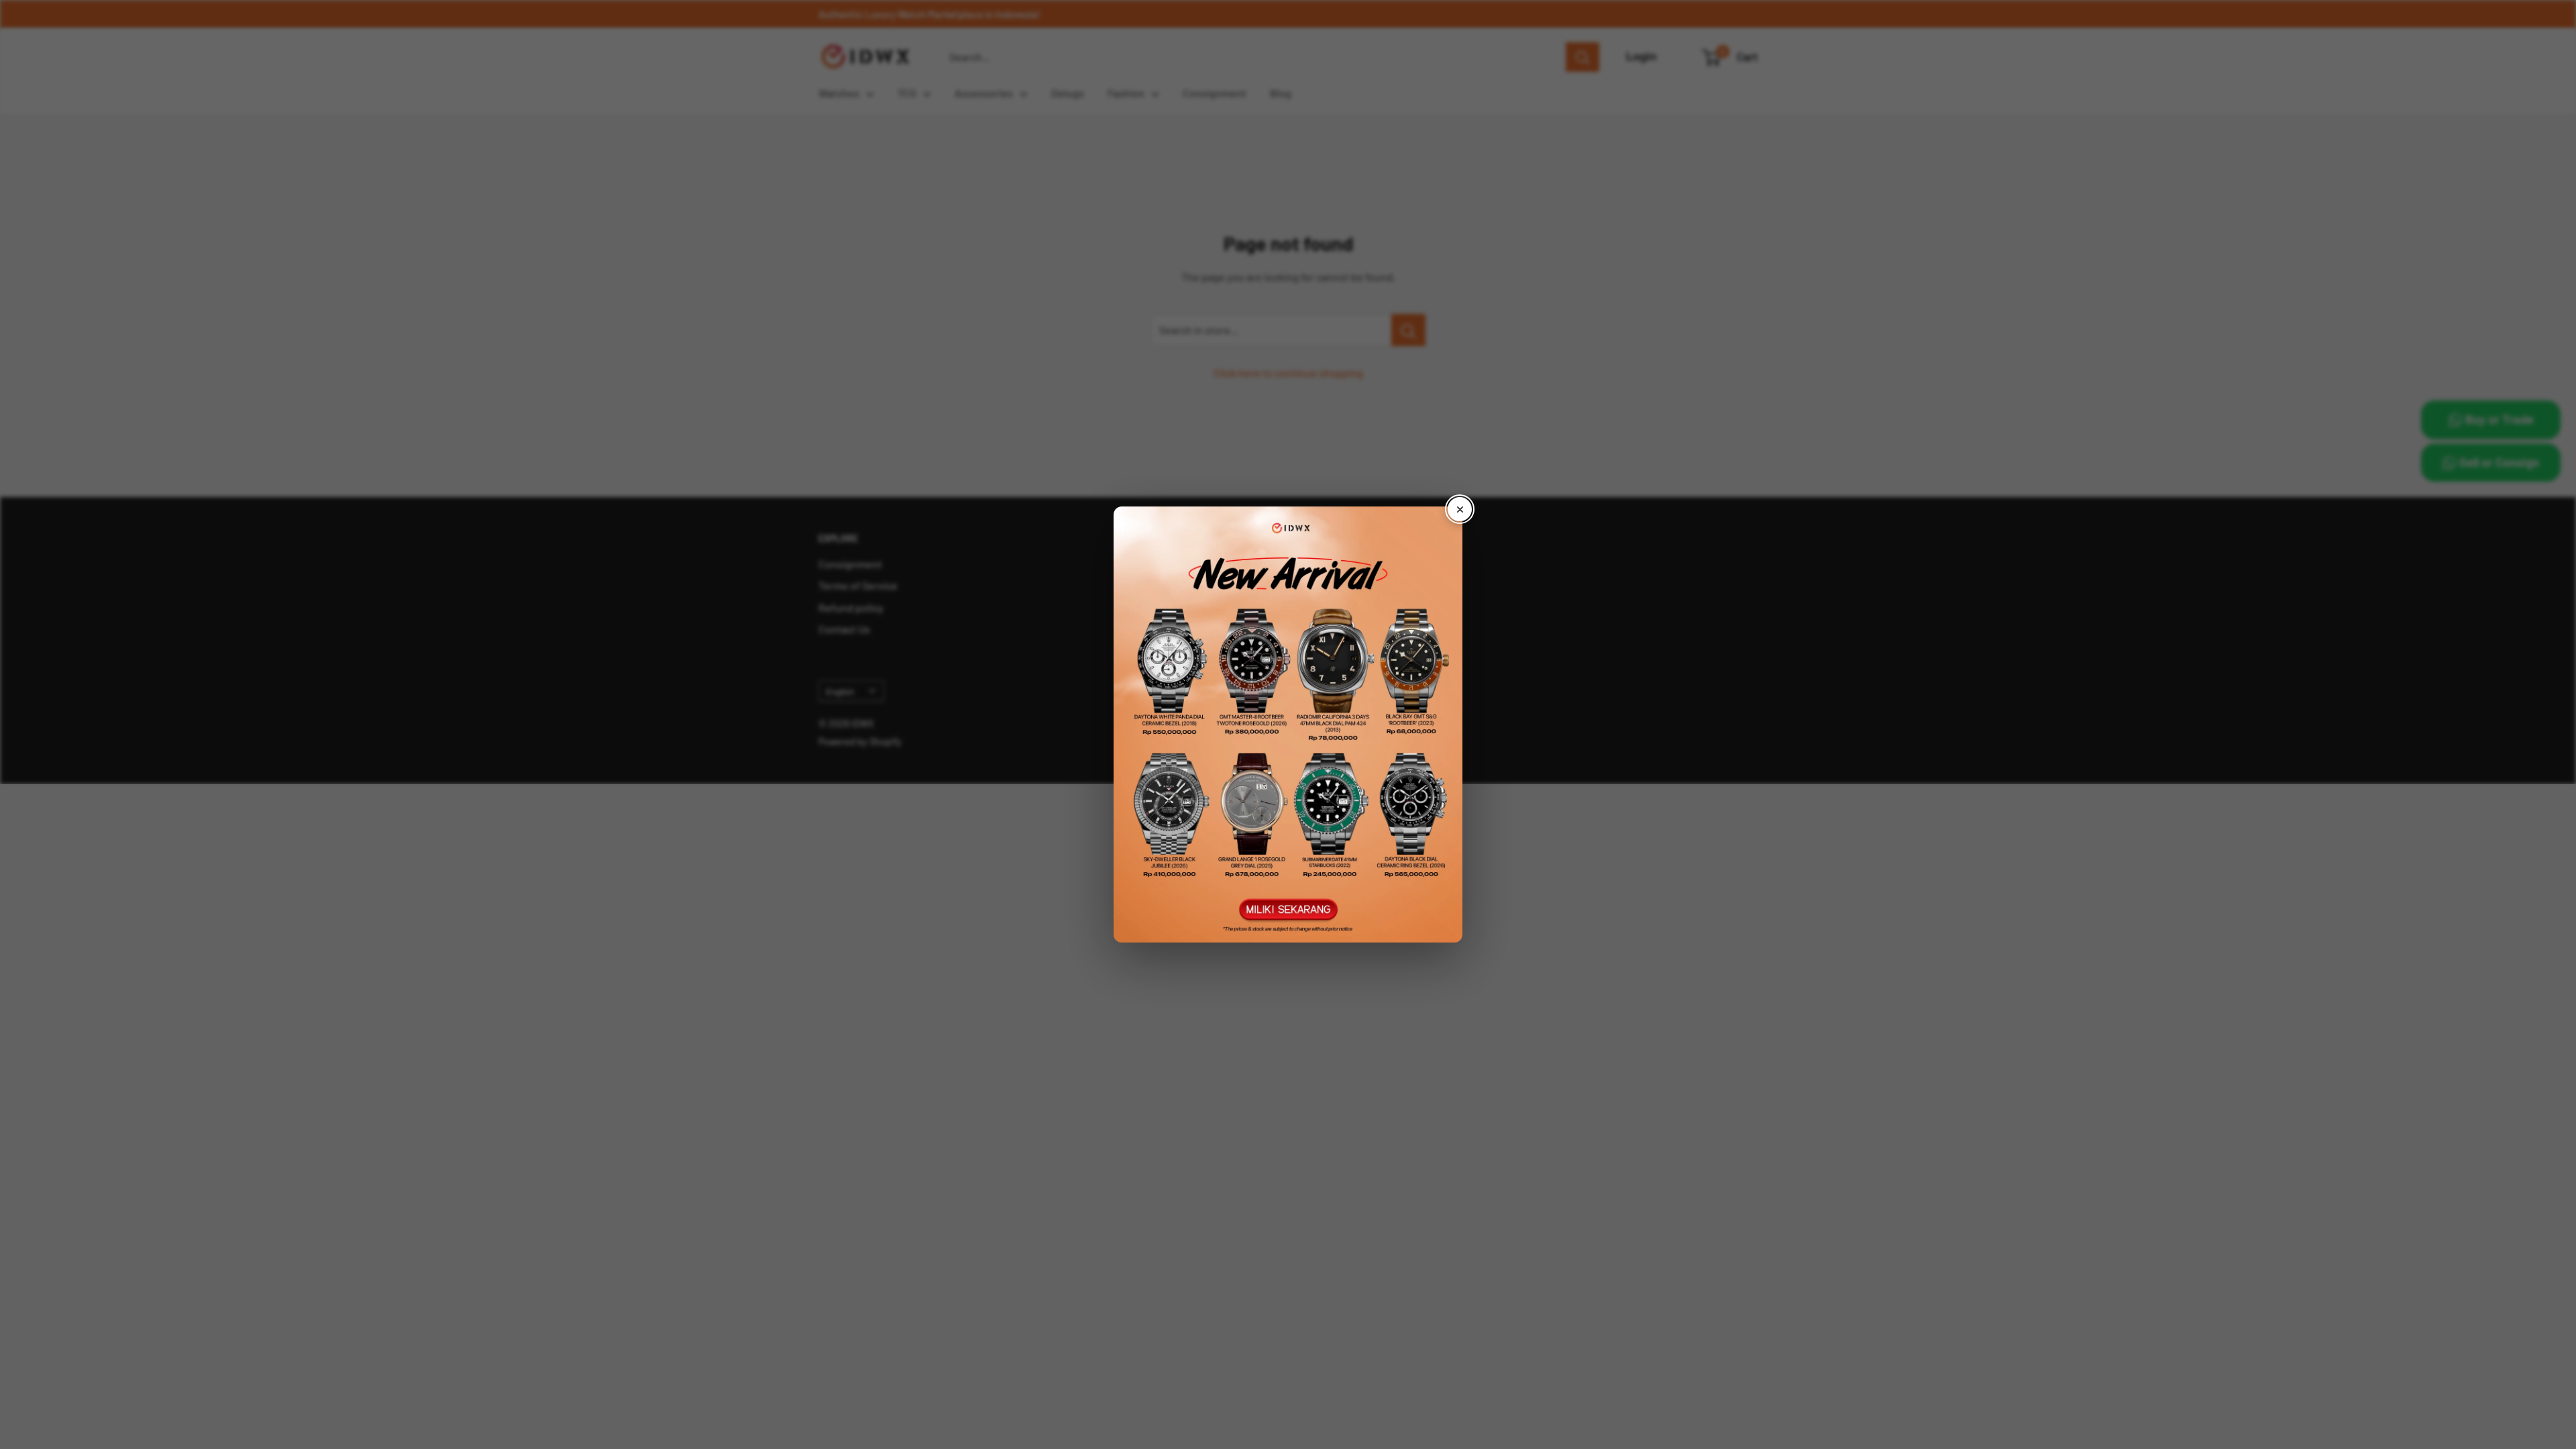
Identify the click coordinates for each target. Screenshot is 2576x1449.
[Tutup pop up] (1460, 509)
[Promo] (1288, 724)
